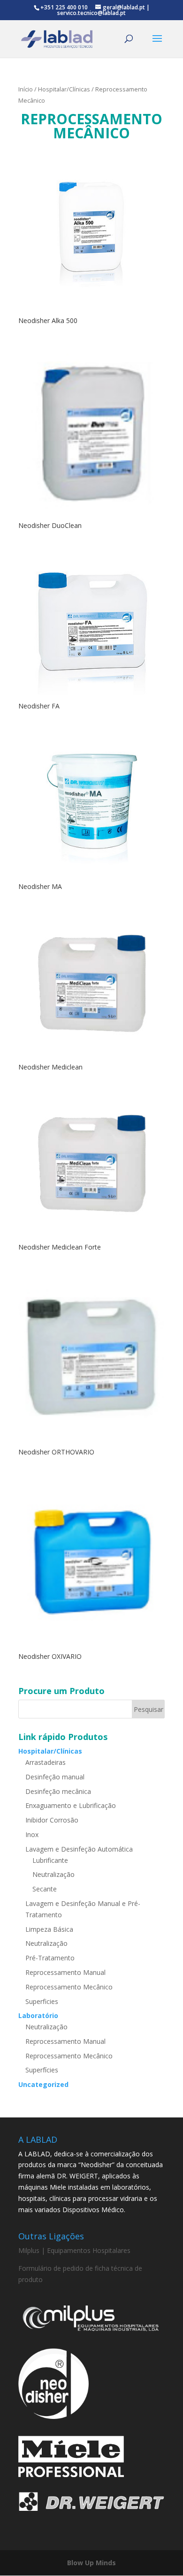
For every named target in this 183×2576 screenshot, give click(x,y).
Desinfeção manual (55, 1777)
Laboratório (38, 2015)
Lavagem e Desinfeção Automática (79, 1849)
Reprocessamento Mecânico (69, 1987)
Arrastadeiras (46, 1762)
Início (26, 89)
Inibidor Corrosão (52, 1820)
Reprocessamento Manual (65, 1972)
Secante (45, 1889)
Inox (32, 1834)
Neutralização (53, 1874)
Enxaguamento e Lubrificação (71, 1805)
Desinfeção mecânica (58, 1791)
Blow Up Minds (91, 2563)
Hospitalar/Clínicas (64, 89)
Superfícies (42, 2070)
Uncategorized (43, 2084)
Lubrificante (50, 1860)
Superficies (42, 2001)
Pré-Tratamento (50, 1958)
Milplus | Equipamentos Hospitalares (74, 2250)
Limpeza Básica (49, 1929)
